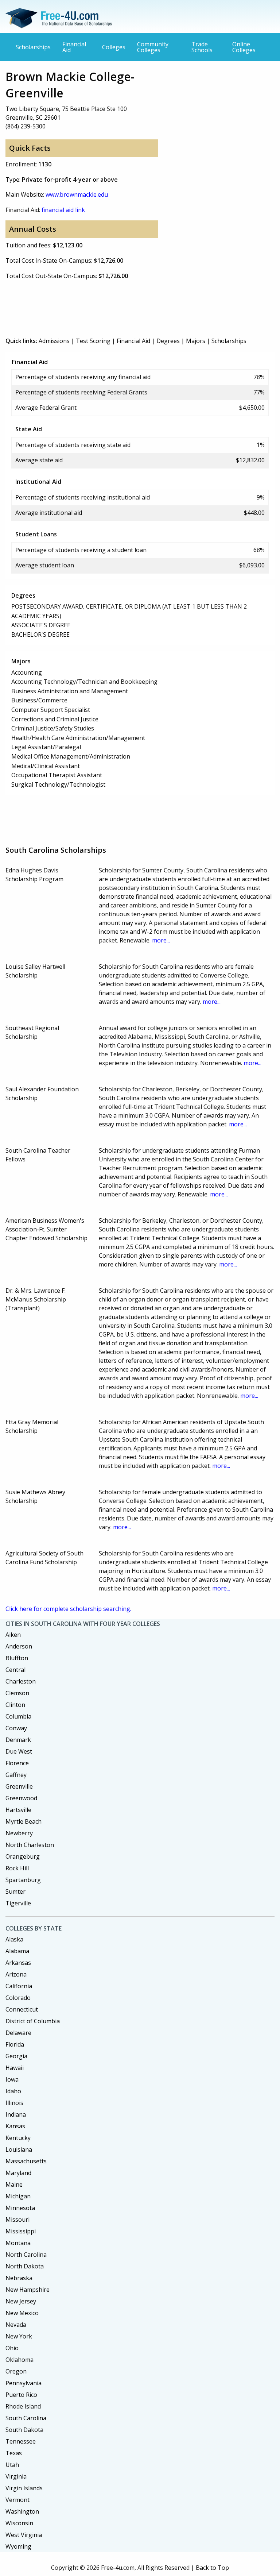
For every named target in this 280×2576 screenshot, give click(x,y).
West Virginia (24, 2535)
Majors (196, 341)
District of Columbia (33, 2021)
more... (161, 940)
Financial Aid (74, 47)
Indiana (16, 2114)
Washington (22, 2511)
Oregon (16, 2371)
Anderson (19, 1646)
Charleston (21, 1681)
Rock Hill (17, 1868)
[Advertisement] (138, 303)
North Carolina (26, 2255)
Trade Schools (202, 47)
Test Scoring (93, 341)
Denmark (18, 1740)
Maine (14, 2184)
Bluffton (17, 1658)
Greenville (19, 1786)
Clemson (17, 1693)
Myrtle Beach (24, 1821)
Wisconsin (19, 2523)
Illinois (14, 2103)
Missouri (17, 2220)
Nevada (16, 2325)
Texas (14, 2453)
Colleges (114, 47)
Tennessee (21, 2441)
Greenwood (21, 1798)
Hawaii (15, 2068)
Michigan (18, 2196)
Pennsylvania (24, 2383)
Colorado (18, 1998)
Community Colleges (153, 47)
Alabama (17, 1951)
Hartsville (18, 1810)
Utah (12, 2465)
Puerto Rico (21, 2395)
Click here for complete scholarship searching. (68, 1609)
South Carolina (26, 2418)
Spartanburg (23, 1880)
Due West (19, 1751)
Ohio (12, 2348)
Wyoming (18, 2546)
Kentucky (18, 2138)
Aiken (13, 1635)
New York (19, 2336)
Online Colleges (244, 47)
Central (15, 1670)
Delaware (18, 2033)
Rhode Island (23, 2406)
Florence (17, 1763)
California (19, 1986)
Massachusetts (26, 2161)
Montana (18, 2243)
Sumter (15, 1891)
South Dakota (24, 2430)
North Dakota (25, 2266)
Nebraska (19, 2278)
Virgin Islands (24, 2488)
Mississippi (21, 2231)
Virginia (16, 2476)
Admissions (54, 341)
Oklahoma (20, 2360)
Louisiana (19, 2149)
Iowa (12, 2079)
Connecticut (22, 2009)
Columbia (18, 1716)
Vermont (17, 2500)
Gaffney (16, 1775)
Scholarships (33, 47)
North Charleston (30, 1845)
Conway (16, 1728)
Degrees (168, 341)
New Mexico (22, 2313)
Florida (15, 2044)
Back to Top (212, 2568)
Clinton (15, 1705)
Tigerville (18, 1903)
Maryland (18, 2173)
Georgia (16, 2056)
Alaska (14, 1939)
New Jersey (21, 2301)
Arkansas (18, 1963)
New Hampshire (28, 2290)
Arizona (16, 1974)
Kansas (15, 2126)
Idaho (13, 2091)
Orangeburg (23, 1856)
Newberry (19, 1833)
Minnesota (20, 2208)
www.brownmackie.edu (77, 194)
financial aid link (63, 210)
